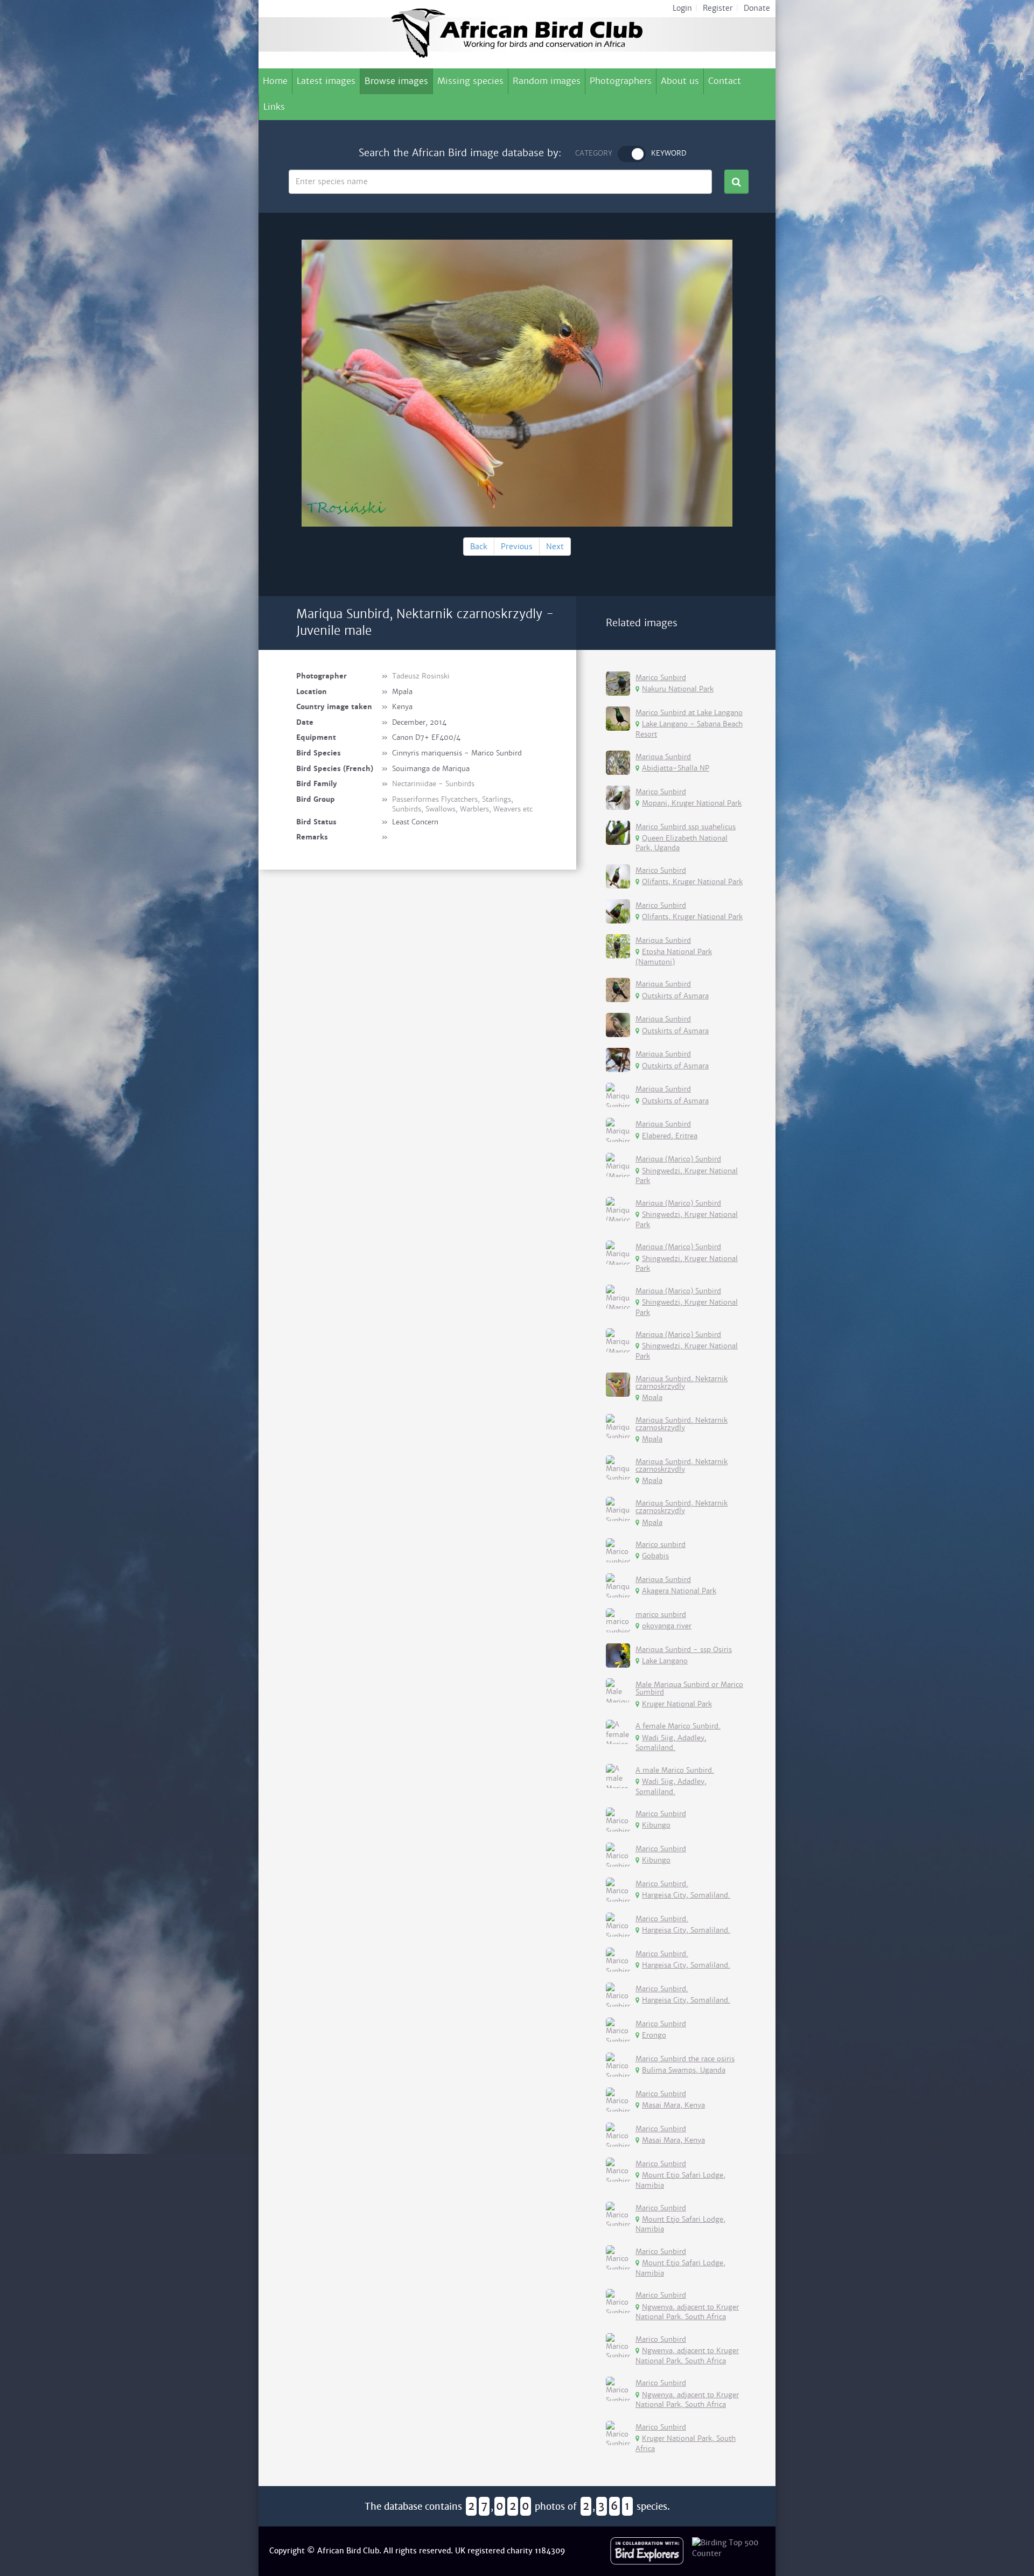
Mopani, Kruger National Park (692, 803)
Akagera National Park (679, 1591)
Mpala (652, 1398)
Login (682, 8)
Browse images (396, 81)
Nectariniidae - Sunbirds (433, 784)
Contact (725, 81)
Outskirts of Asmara (675, 996)
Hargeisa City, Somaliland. (686, 1895)
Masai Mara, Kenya (673, 2105)
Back (479, 547)
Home (275, 81)
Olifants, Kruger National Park (692, 882)
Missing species (470, 81)
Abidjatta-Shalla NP (676, 768)
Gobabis (655, 1556)
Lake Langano (665, 1661)
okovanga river (667, 1626)
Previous (517, 547)
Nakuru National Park (678, 689)
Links (274, 107)
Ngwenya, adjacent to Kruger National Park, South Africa (687, 2312)
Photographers (621, 81)
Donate (757, 8)
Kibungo (656, 1825)
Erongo (654, 2035)
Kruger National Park (677, 1704)
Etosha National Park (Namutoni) (674, 957)
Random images (547, 81)
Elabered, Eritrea (670, 1136)
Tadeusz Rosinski (421, 676)
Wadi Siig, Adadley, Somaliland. (671, 1743)
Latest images (326, 81)
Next (555, 547)
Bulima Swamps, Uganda (684, 2070)
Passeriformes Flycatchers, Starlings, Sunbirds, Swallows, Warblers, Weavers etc (462, 804)
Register (718, 8)
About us (680, 81)
